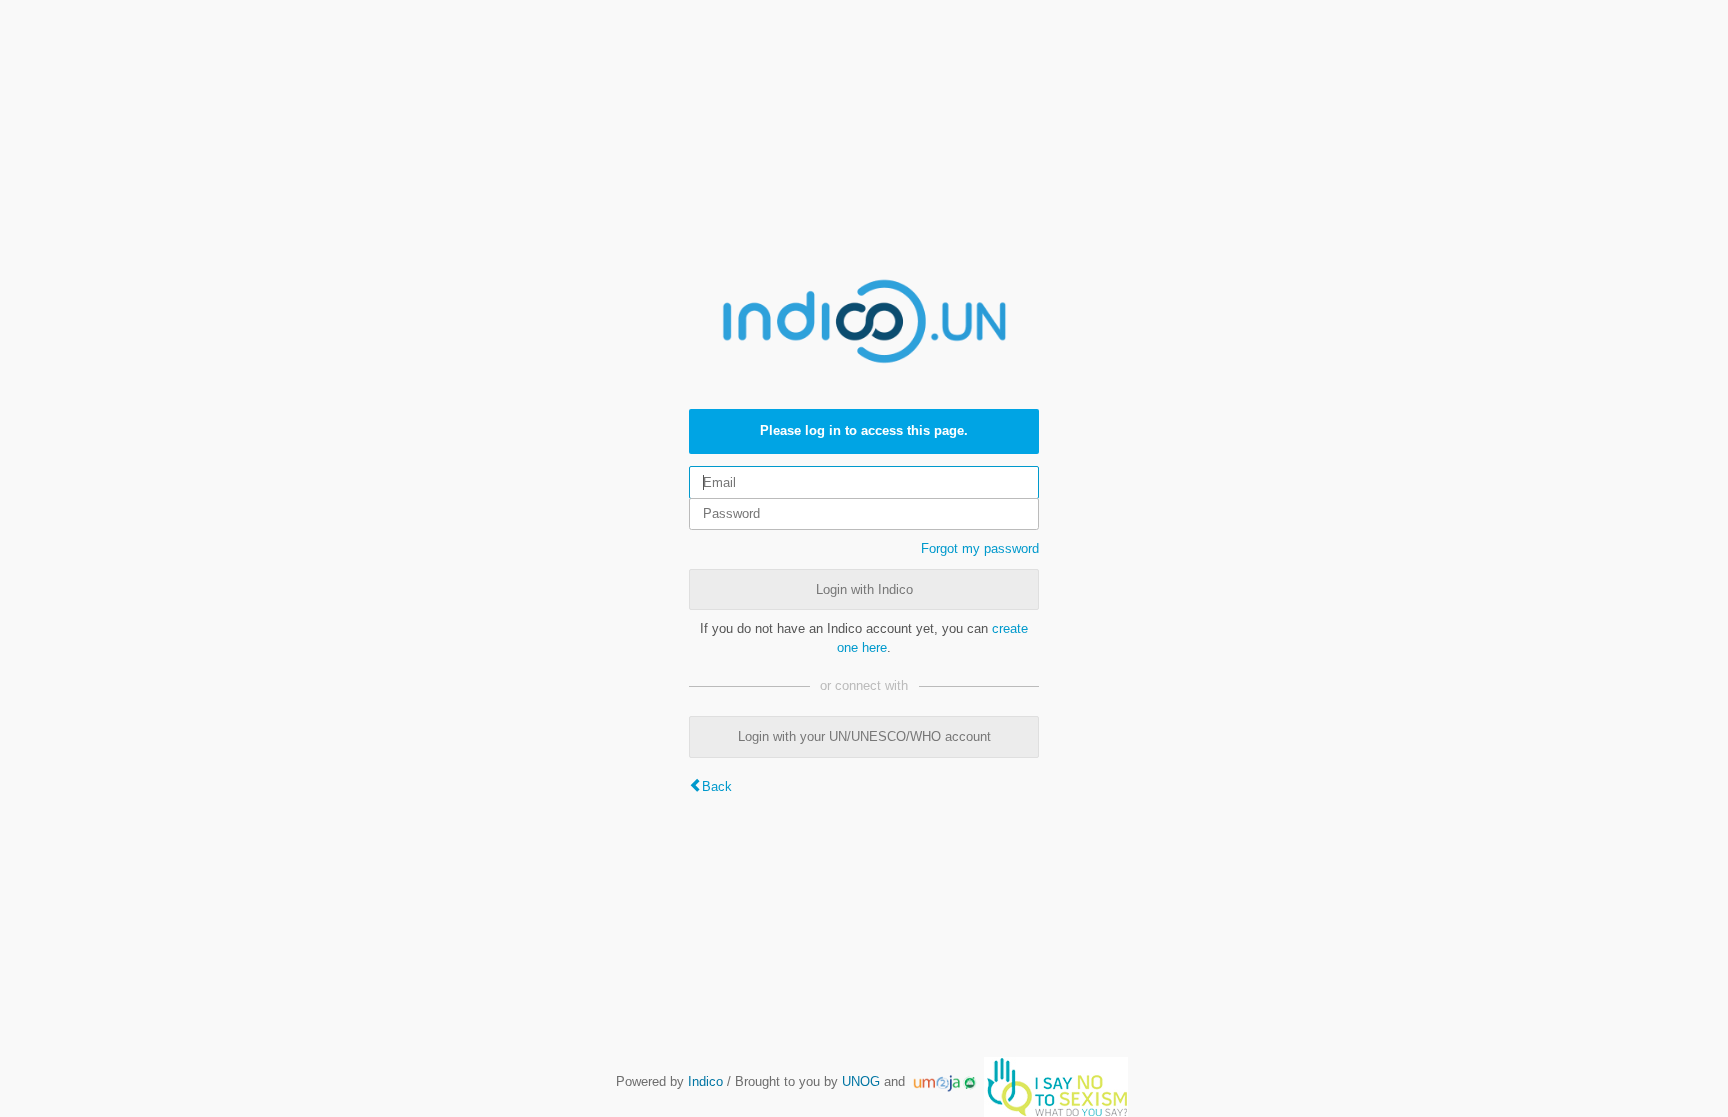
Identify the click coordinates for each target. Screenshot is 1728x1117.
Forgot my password (980, 548)
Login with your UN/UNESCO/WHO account (864, 736)
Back (717, 786)
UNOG (861, 1081)
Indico (705, 1081)
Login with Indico (864, 589)
